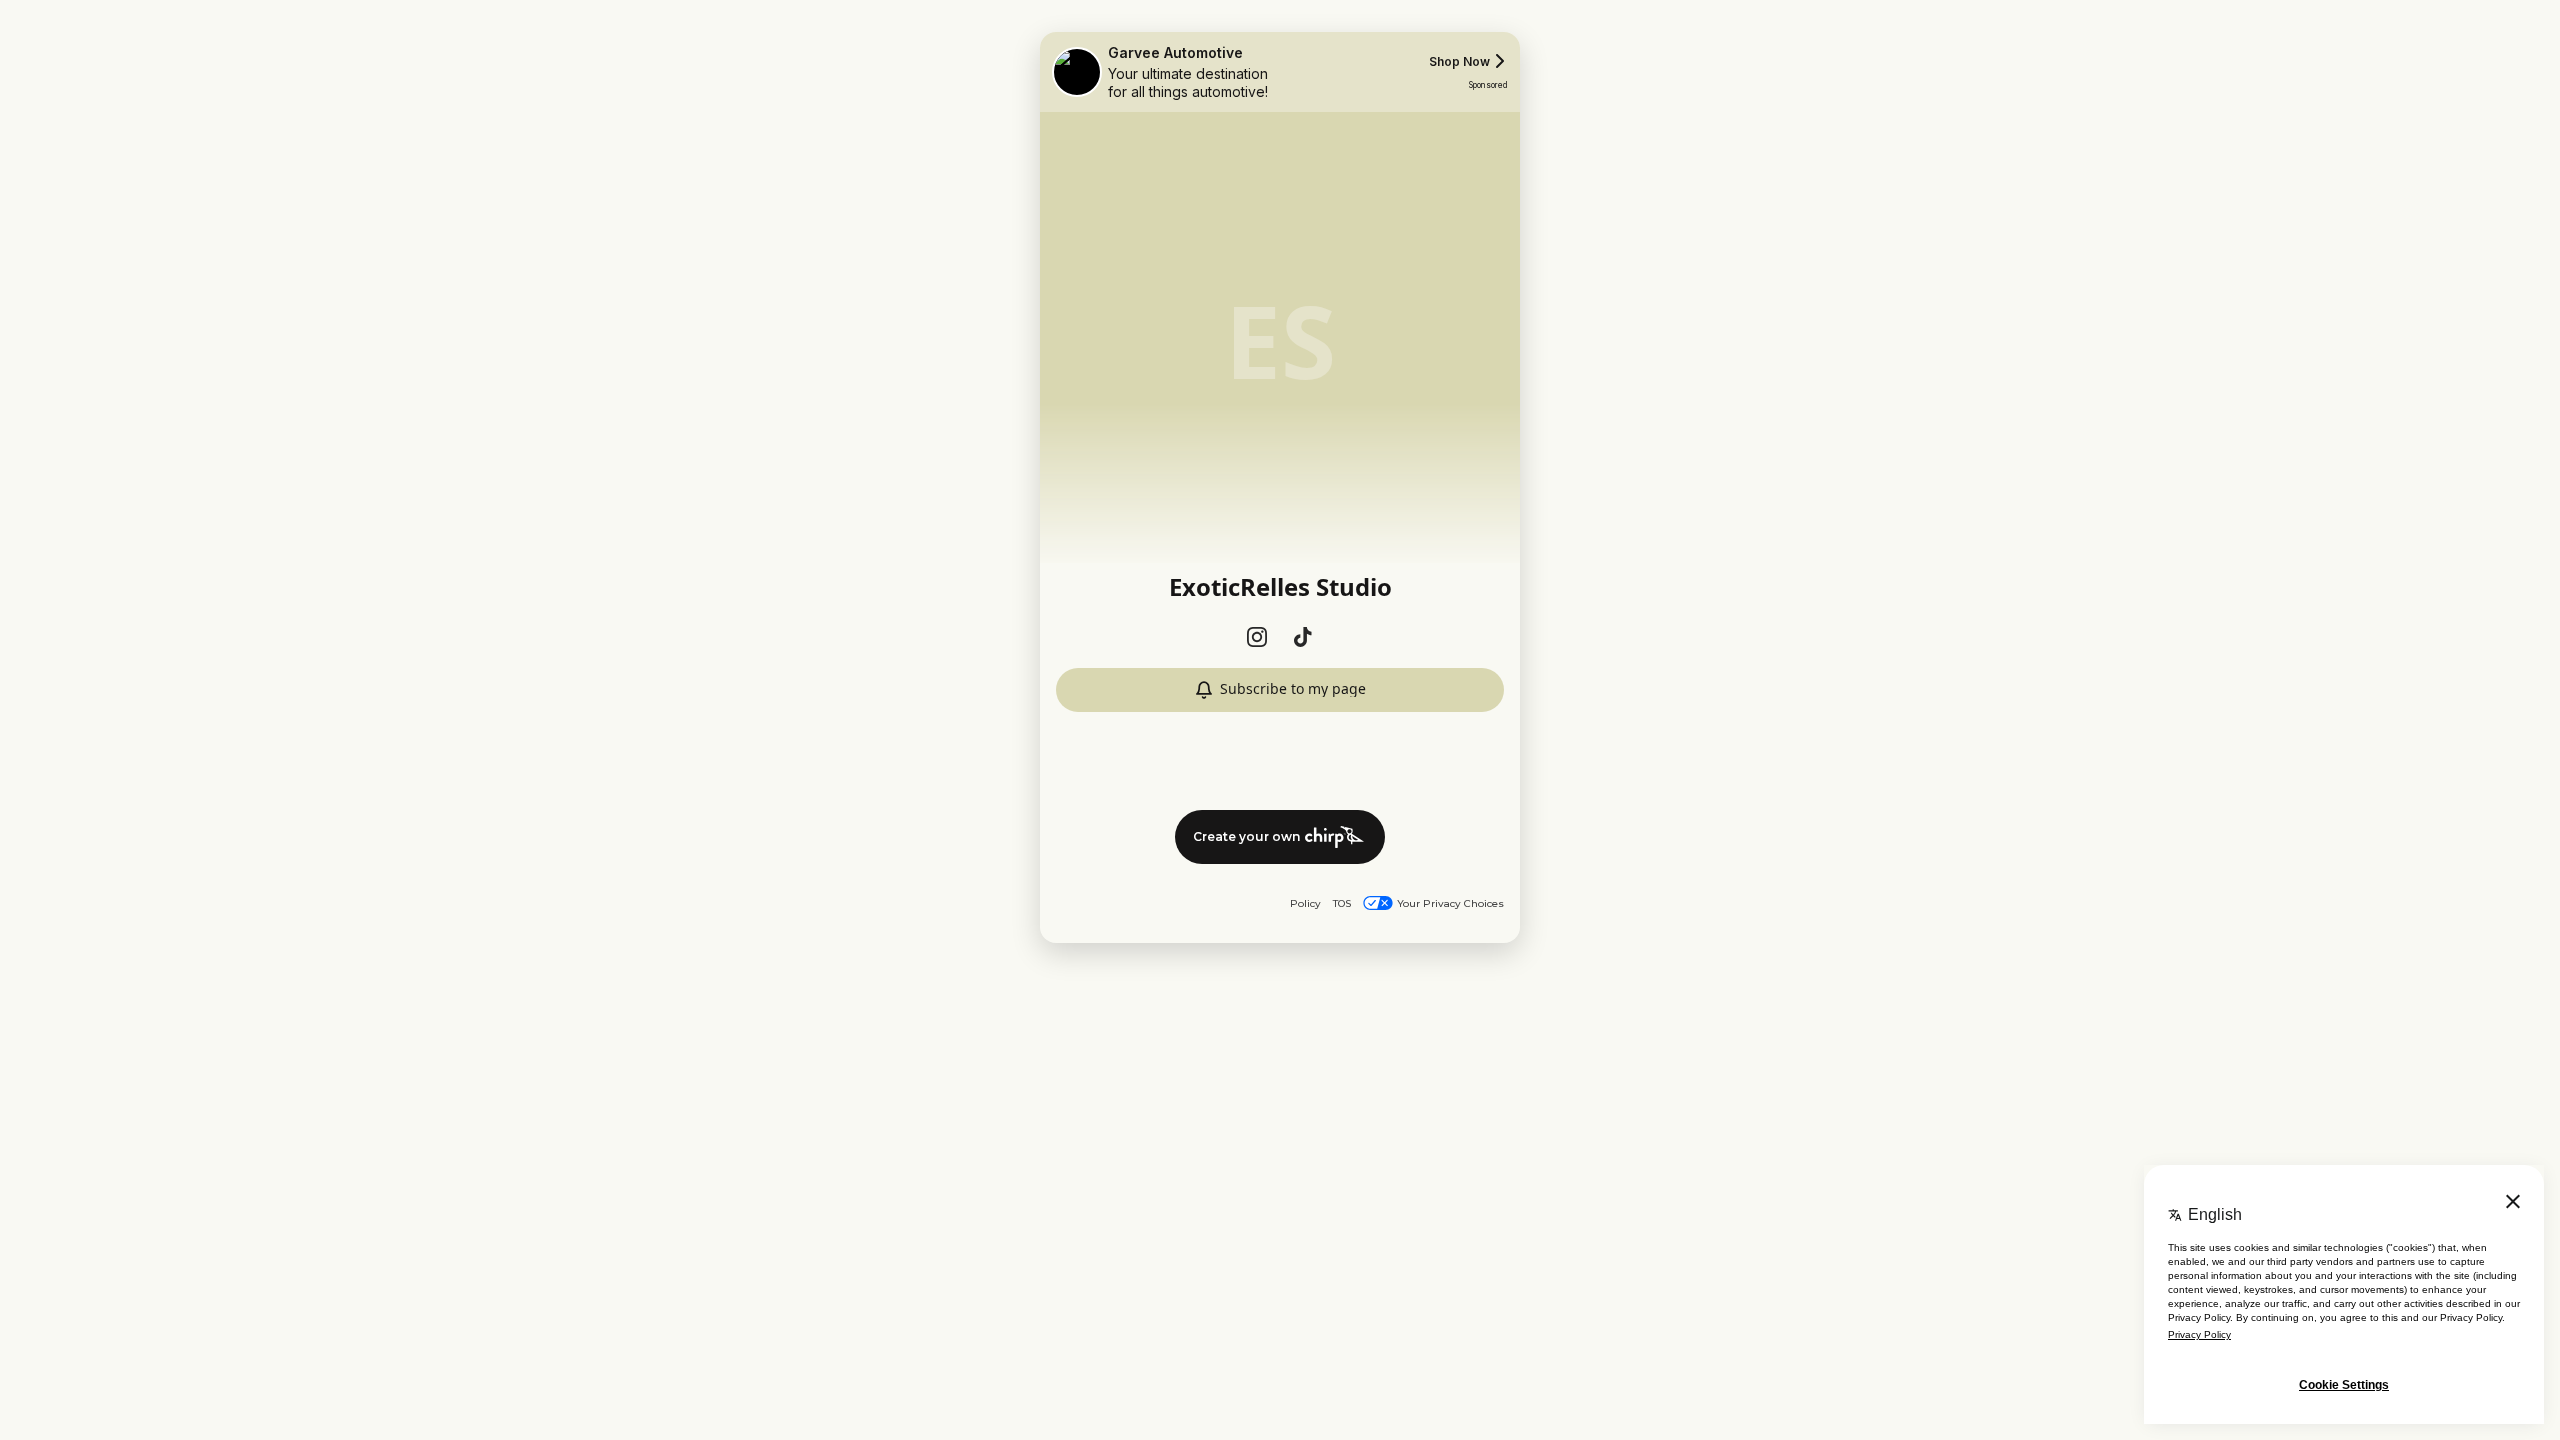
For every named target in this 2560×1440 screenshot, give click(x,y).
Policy (1305, 903)
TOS (1342, 903)
